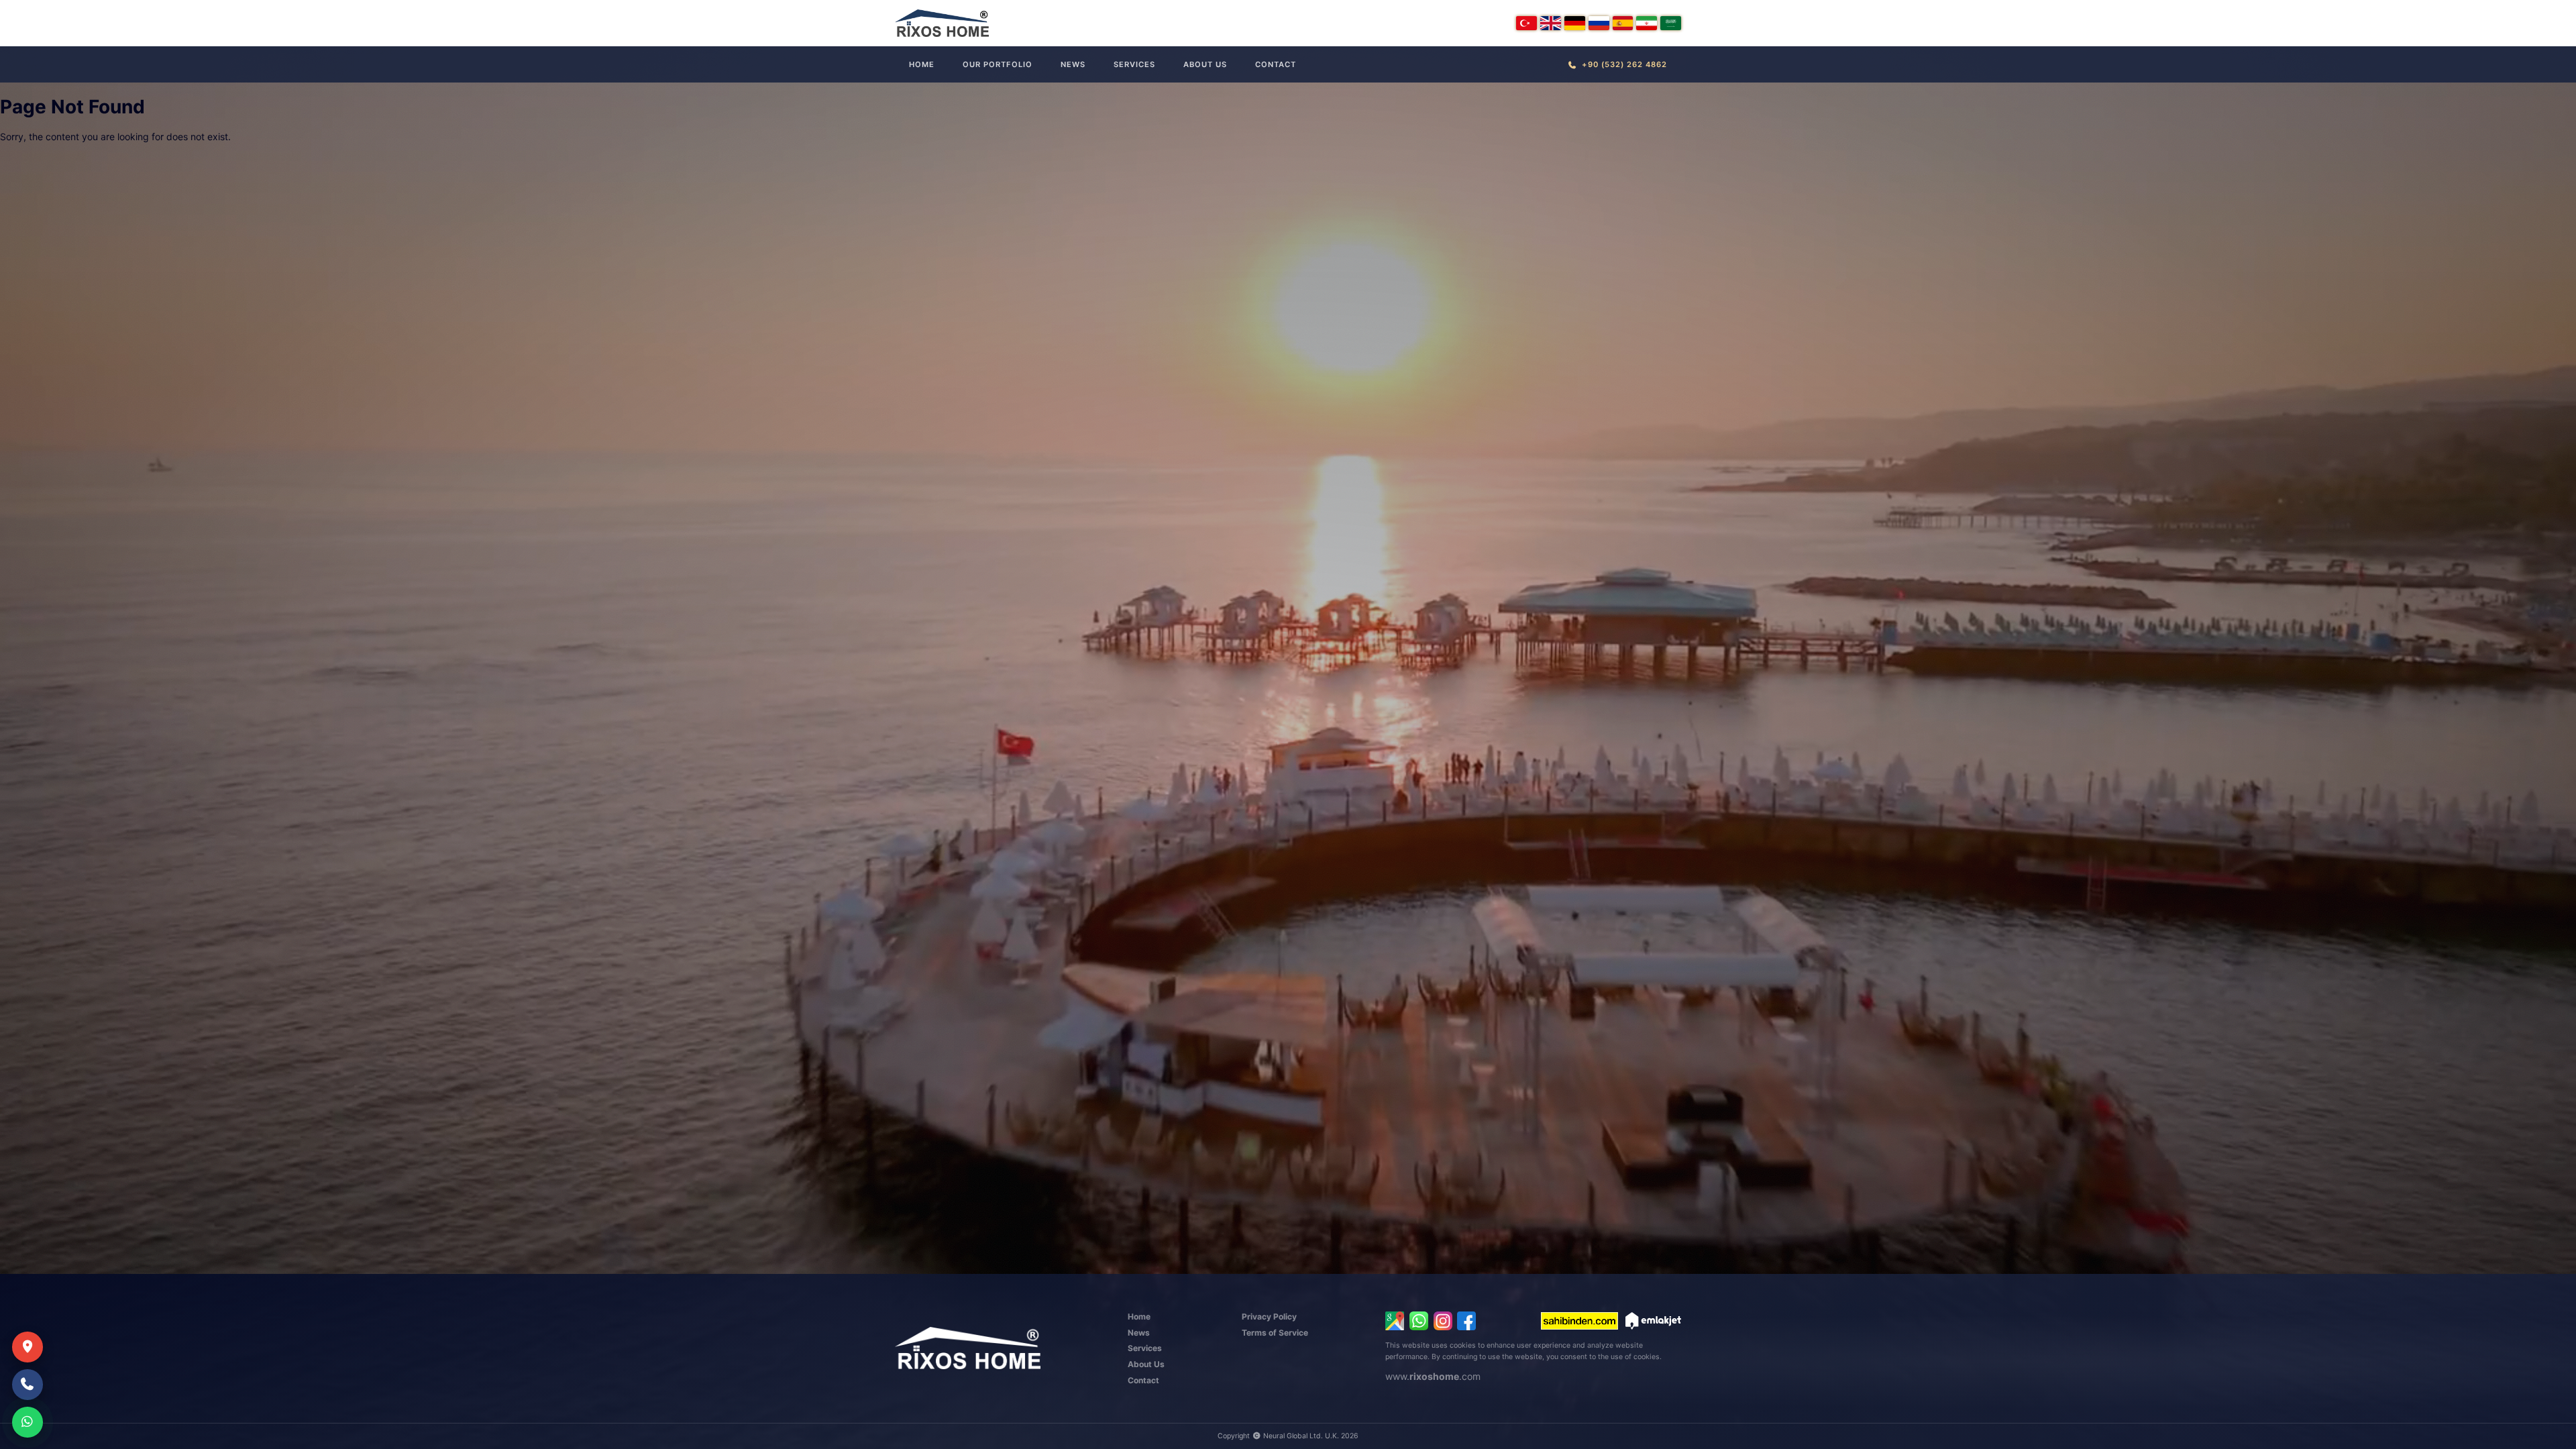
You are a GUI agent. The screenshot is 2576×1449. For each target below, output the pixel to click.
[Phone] (28, 1385)
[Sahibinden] (1579, 1321)
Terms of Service (1275, 1333)
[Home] (942, 23)
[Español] (1623, 23)
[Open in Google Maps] (1395, 1321)
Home (922, 64)
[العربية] (1671, 23)
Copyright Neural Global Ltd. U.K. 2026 (1288, 1436)
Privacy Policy (1269, 1317)
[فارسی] (1647, 23)
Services (1134, 64)
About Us (1205, 64)
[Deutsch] (1575, 23)
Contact (1276, 64)
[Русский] (1599, 23)
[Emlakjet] (1653, 1321)
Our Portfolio (998, 64)
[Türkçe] (1526, 23)
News (1073, 64)
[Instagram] (1443, 1321)
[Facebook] (1466, 1321)
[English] (1551, 23)
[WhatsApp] (1419, 1321)
